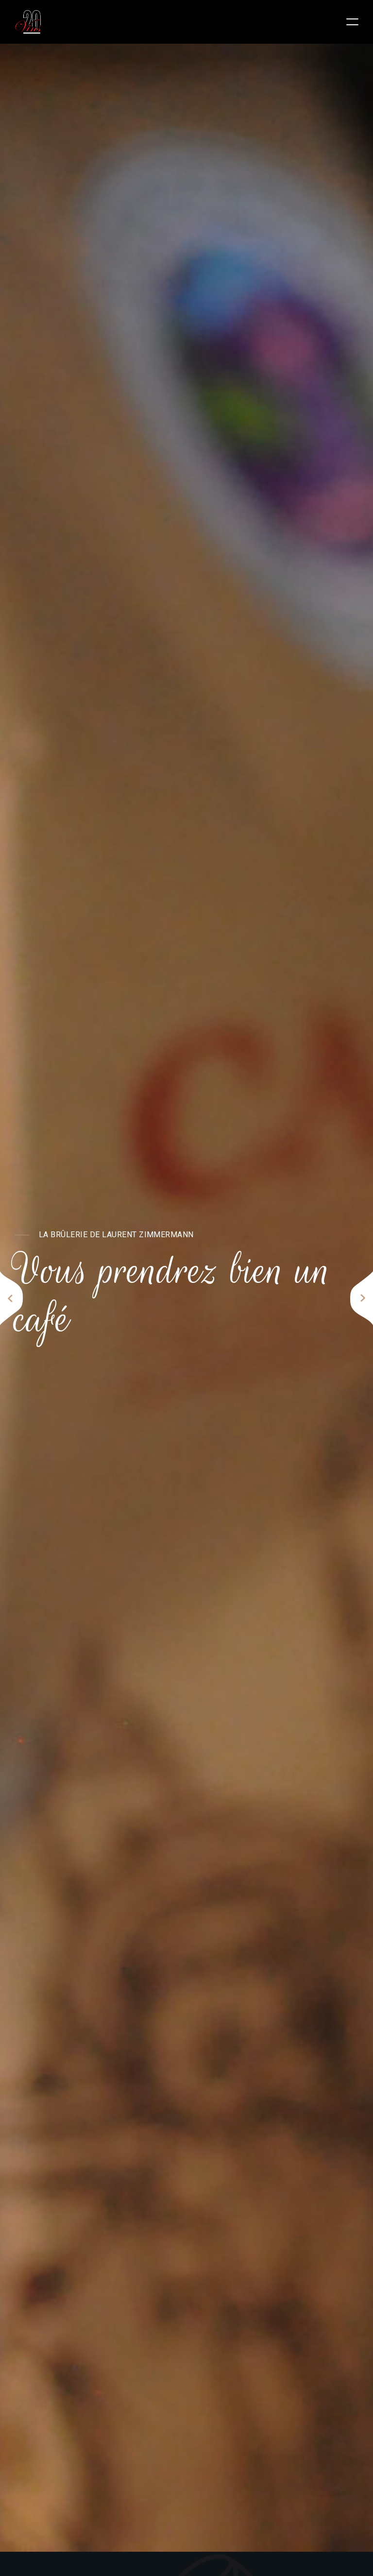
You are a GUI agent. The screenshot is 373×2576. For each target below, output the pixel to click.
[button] (11, 1298)
